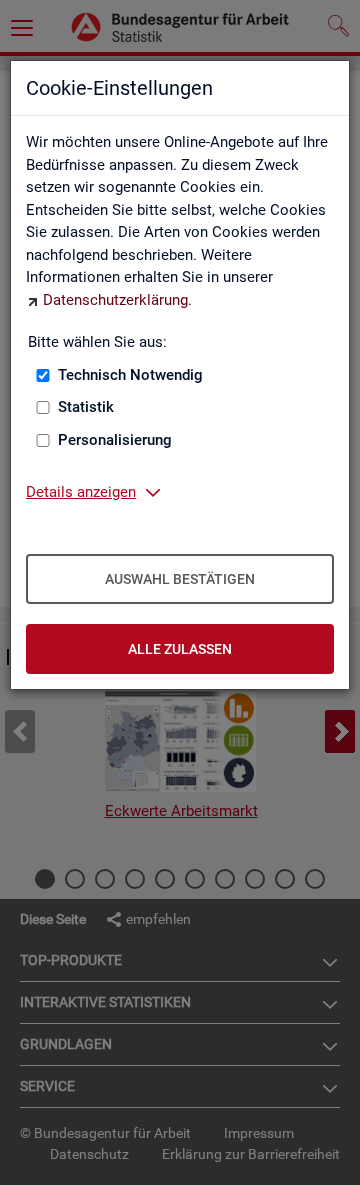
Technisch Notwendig (130, 375)
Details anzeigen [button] (81, 492)
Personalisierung (115, 440)
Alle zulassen (180, 649)
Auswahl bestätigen (180, 579)
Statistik (86, 407)
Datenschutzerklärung (115, 300)
